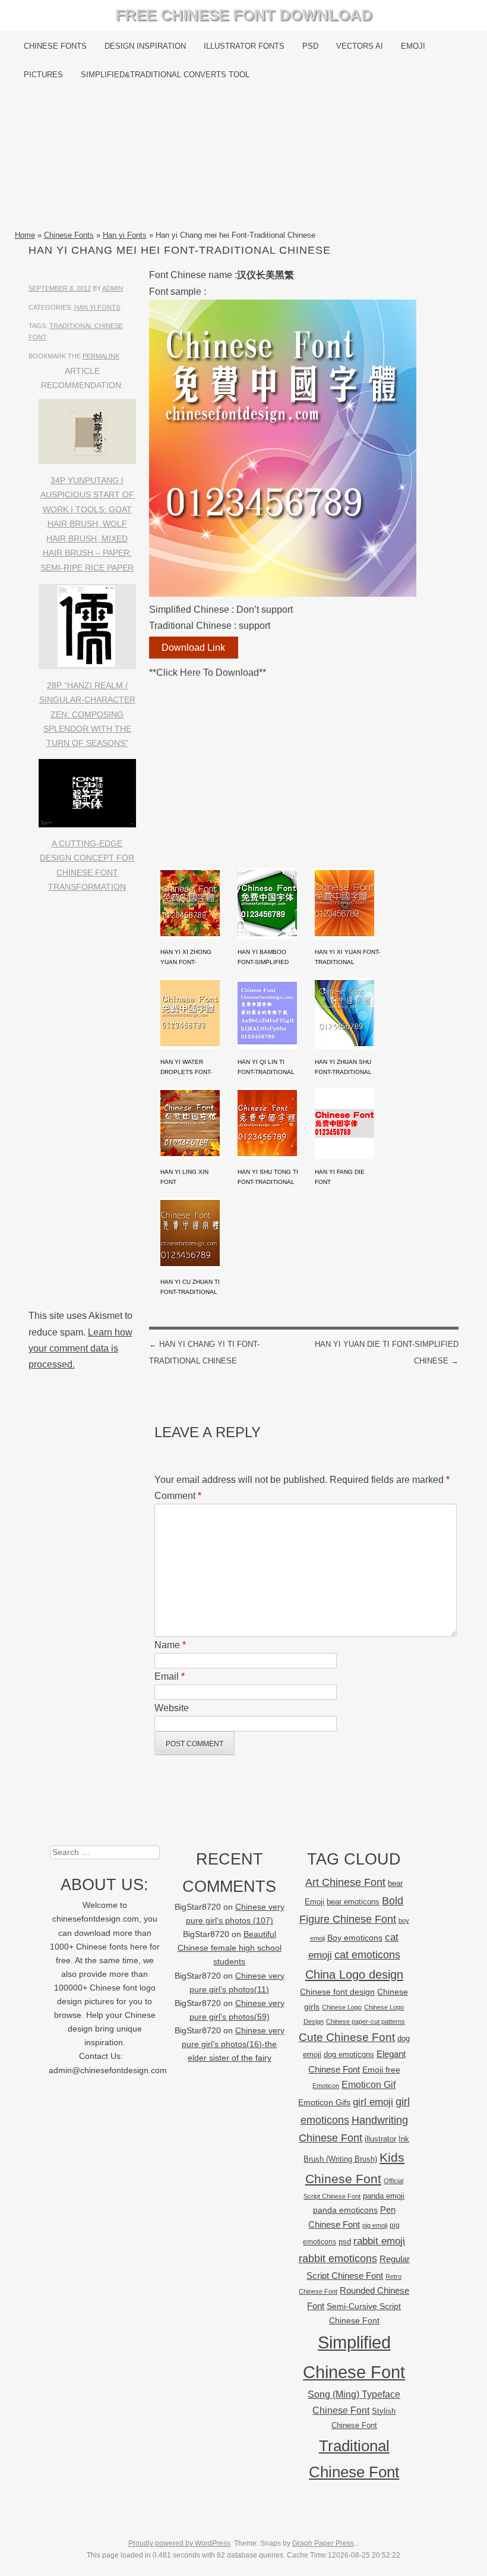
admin (113, 288)
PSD (310, 46)
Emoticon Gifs (324, 2102)
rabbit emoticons (338, 2259)
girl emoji (373, 2102)
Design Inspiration (145, 46)
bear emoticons (353, 1902)
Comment (178, 1496)
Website (172, 1708)
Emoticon (326, 2086)
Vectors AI (360, 46)
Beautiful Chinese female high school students (230, 1948)
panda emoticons (345, 2210)
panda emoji (384, 2196)
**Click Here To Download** (208, 673)
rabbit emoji (379, 2241)
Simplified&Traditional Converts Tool (165, 75)
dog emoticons (349, 2054)
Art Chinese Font (345, 1882)
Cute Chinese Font (347, 2037)
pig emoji (375, 2225)
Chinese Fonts (55, 46)
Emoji (413, 46)
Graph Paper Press (323, 2543)
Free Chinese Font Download (244, 15)
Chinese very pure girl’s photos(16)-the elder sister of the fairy (233, 2044)
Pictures (43, 75)
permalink (101, 356)
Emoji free (381, 2070)
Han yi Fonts (125, 235)
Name (170, 1645)
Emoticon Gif (369, 2085)
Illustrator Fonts (244, 46)
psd (345, 2242)
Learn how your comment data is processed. (80, 1348)
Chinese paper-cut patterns (366, 2021)
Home (25, 235)
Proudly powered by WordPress (179, 2543)
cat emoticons (367, 1955)
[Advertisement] (244, 159)
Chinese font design (337, 1992)
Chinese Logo (342, 2007)
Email (170, 1676)
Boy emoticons (355, 1938)
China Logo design (354, 1974)
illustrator (380, 2139)
